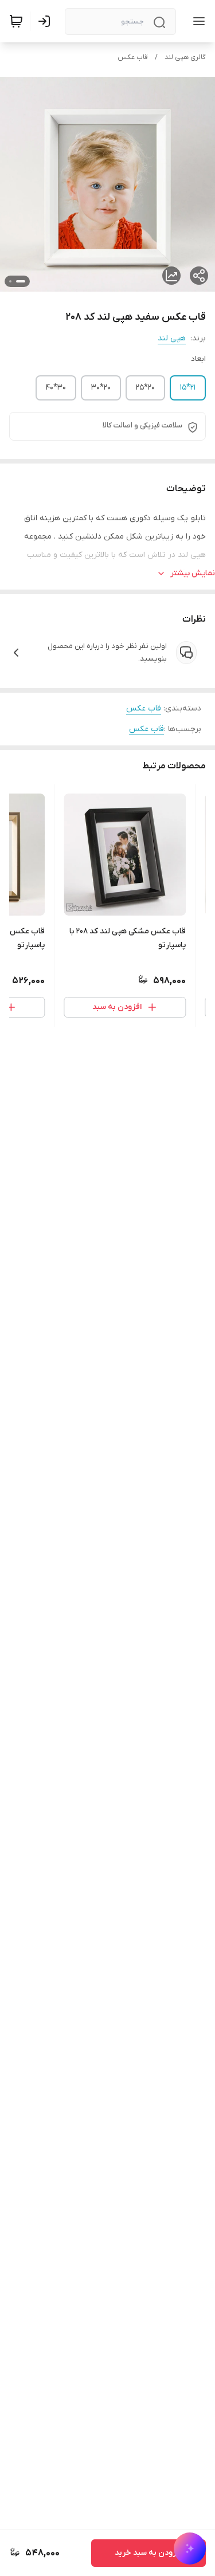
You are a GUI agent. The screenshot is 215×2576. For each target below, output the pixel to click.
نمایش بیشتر (193, 573)
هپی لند (172, 338)
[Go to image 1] (21, 281)
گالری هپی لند (185, 57)
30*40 (56, 388)
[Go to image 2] (10, 281)
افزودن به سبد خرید (148, 2553)
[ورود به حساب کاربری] (46, 21)
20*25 (145, 388)
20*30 (101, 388)
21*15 (188, 388)
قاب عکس (133, 57)
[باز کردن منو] (197, 21)
